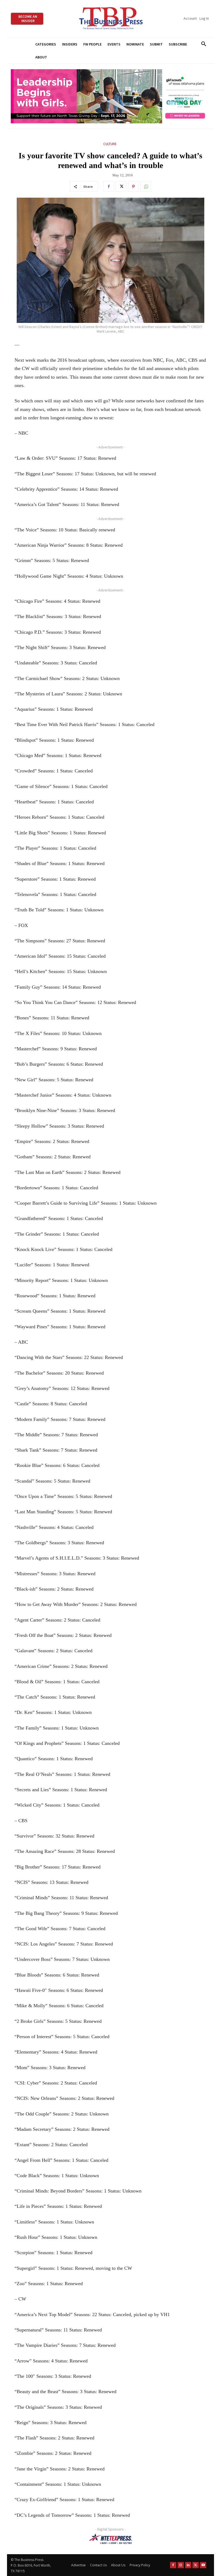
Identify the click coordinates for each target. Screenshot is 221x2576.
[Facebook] (109, 186)
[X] (121, 186)
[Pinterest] (133, 186)
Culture (110, 144)
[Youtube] (203, 2565)
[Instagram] (181, 2565)
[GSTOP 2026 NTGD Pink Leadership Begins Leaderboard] (110, 96)
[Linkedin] (188, 2565)
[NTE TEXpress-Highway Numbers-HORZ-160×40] (110, 2539)
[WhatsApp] (146, 186)
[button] (204, 44)
